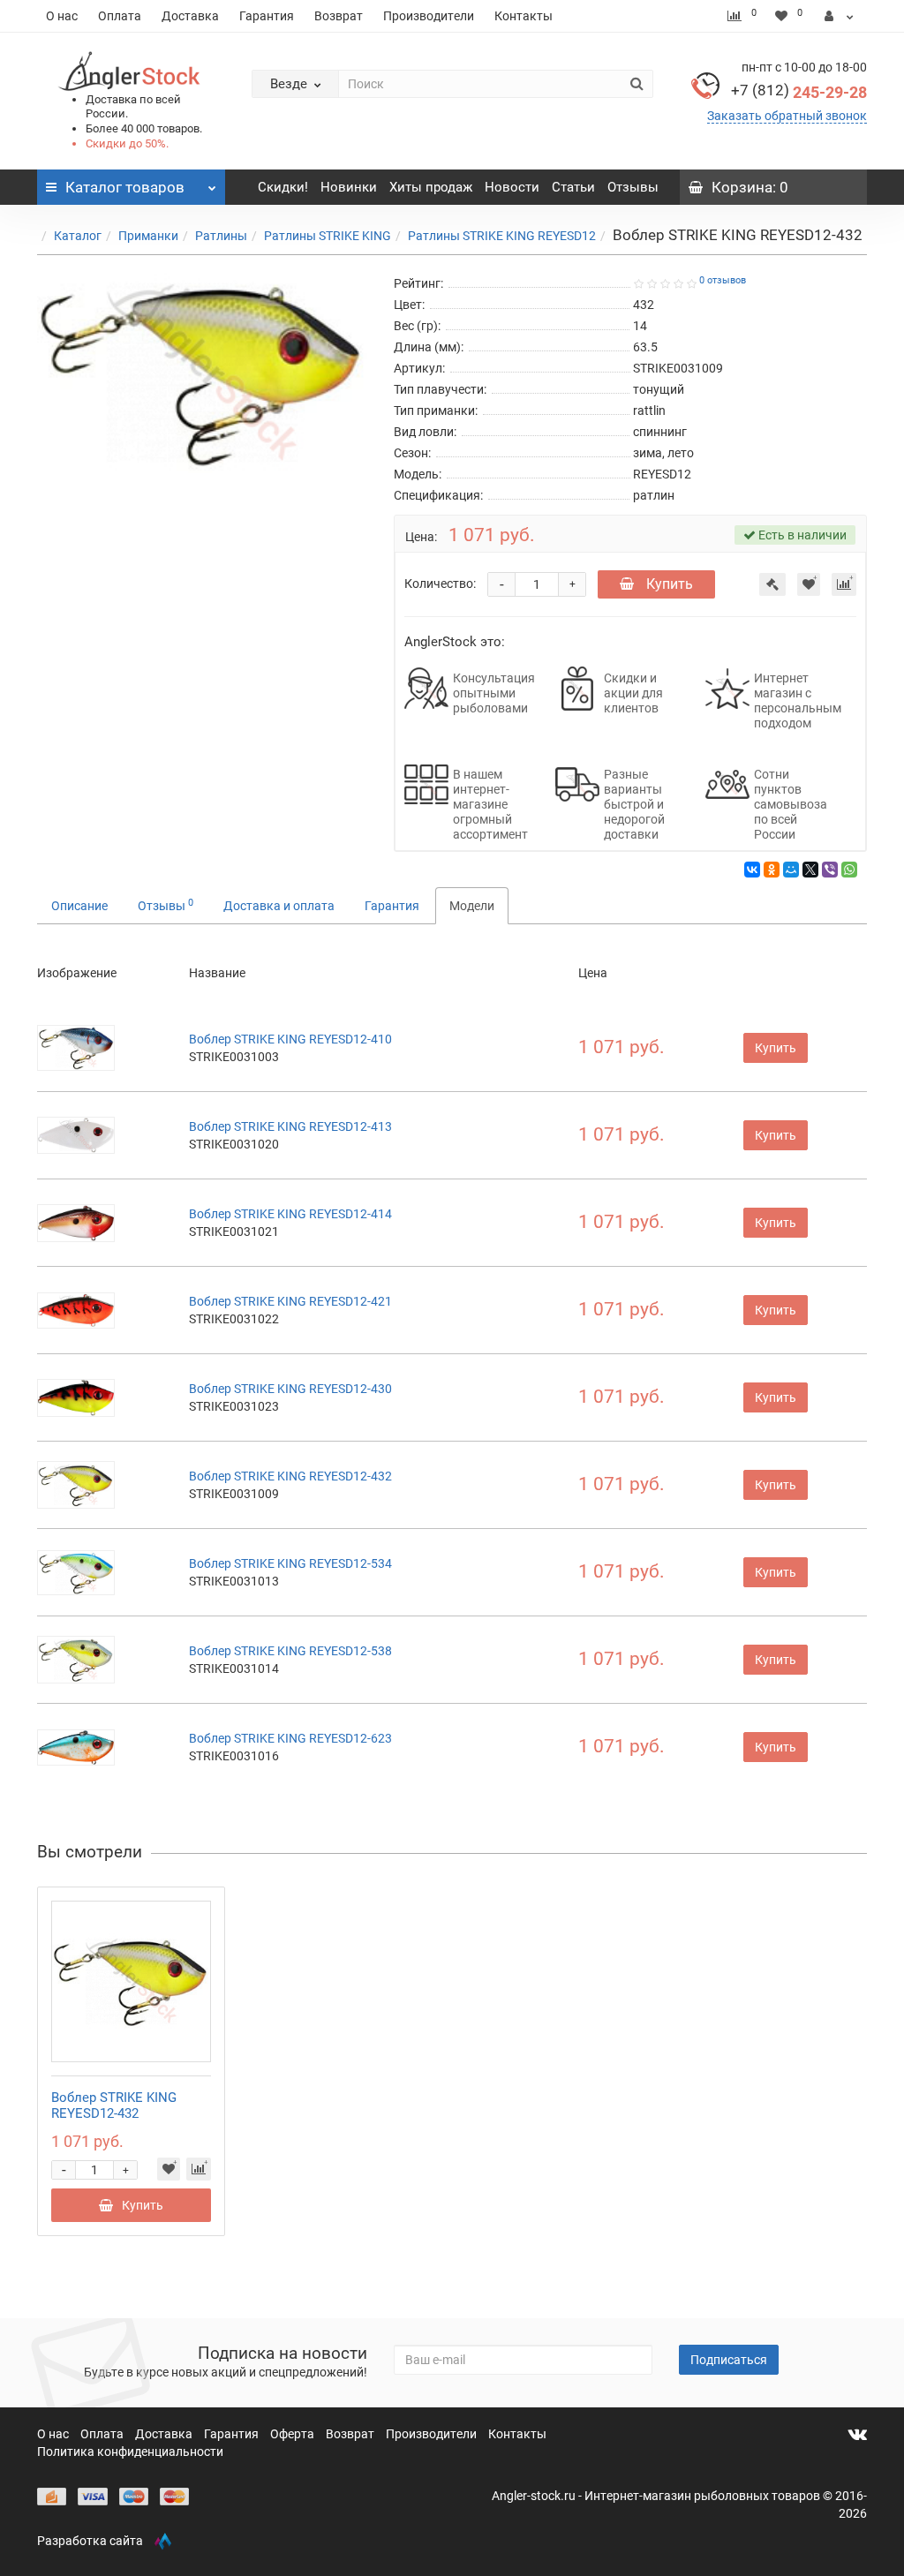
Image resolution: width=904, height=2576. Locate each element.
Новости (512, 187)
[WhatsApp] (849, 870)
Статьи (573, 187)
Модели (472, 906)
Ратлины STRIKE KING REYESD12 (502, 236)
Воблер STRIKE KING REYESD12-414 (290, 1214)
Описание (79, 906)
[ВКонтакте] (752, 870)
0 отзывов (723, 280)
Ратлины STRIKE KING (328, 236)
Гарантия (267, 16)
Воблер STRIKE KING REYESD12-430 (290, 1389)
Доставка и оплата (279, 906)
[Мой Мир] (791, 870)
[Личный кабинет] (839, 16)
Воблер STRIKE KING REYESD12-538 (290, 1651)
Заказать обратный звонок (787, 116)
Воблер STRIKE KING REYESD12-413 (290, 1126)
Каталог (78, 236)
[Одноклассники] (772, 870)
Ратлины (221, 236)
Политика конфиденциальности (130, 2452)
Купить (668, 584)
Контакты (524, 16)
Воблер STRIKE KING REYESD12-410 (290, 1039)
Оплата (120, 16)
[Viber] (830, 870)
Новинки (349, 187)
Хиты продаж (431, 187)
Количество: (440, 584)
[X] (810, 870)
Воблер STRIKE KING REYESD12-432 (290, 1476)
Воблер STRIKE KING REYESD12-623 (290, 1738)
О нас (62, 16)
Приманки (148, 236)
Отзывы (633, 187)
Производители (429, 16)
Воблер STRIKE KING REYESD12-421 (290, 1301)
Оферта (294, 2434)
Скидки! (283, 187)
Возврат (339, 16)
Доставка (190, 16)
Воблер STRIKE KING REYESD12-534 (290, 1563)
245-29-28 (799, 92)
